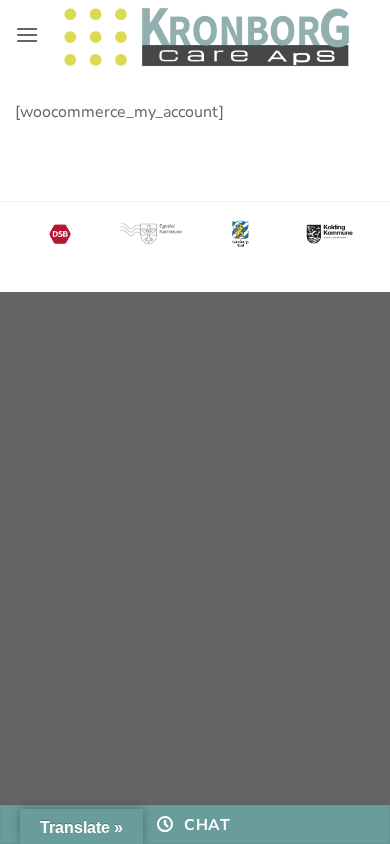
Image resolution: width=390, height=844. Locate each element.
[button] (27, 34)
